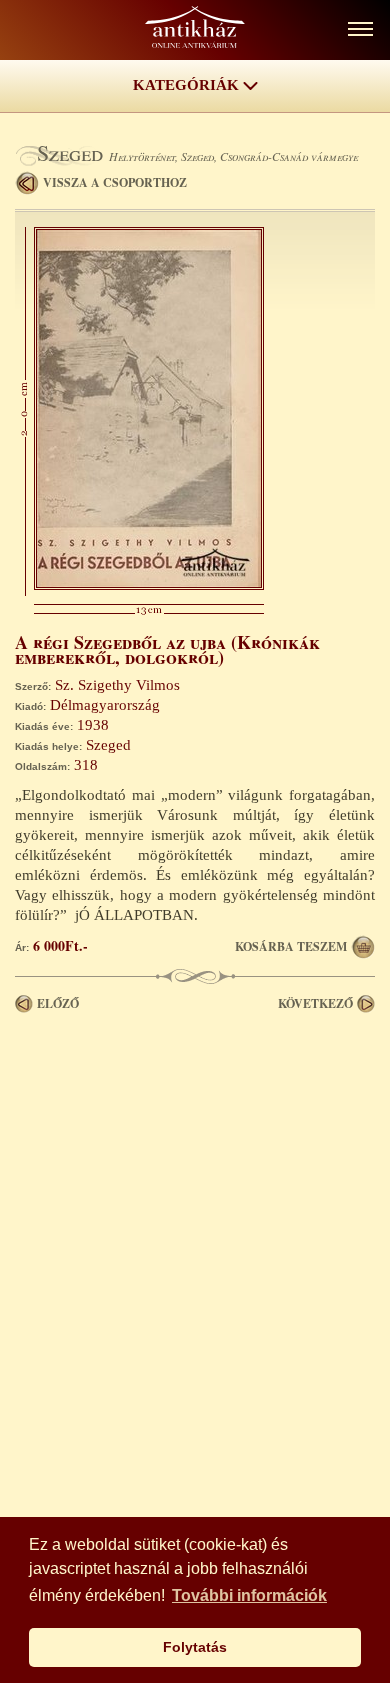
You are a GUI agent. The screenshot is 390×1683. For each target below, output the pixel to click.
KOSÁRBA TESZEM (291, 946)
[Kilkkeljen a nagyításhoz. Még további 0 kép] (149, 585)
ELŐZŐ (58, 1003)
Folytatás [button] (195, 1647)
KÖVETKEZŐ (315, 1003)
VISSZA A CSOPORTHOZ (115, 182)
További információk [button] (249, 1595)
